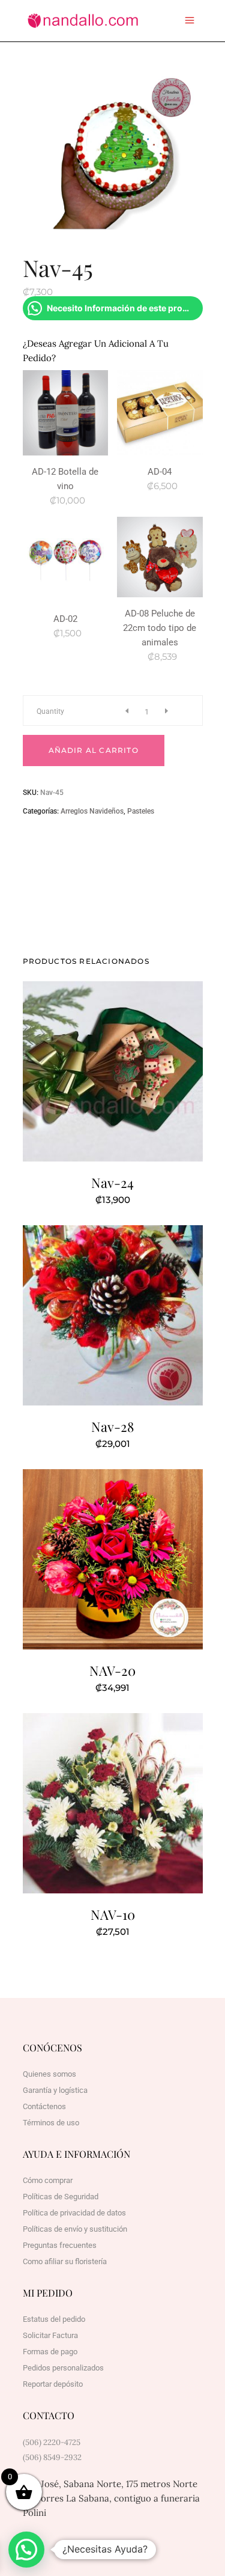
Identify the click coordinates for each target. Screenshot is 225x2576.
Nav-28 (112, 1427)
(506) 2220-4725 (52, 2442)
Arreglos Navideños (92, 811)
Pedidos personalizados (63, 2368)
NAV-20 (112, 1670)
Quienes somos (49, 2074)
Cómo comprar (48, 2180)
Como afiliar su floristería (65, 2261)
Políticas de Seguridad (61, 2197)
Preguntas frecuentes (60, 2245)
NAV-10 (113, 1914)
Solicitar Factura (50, 2335)
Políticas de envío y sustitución (75, 2229)
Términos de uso (51, 2123)
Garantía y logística (55, 2090)
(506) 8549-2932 (52, 2457)
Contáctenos (44, 2106)
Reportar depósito (53, 2384)
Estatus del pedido (54, 2319)
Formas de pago (50, 2352)
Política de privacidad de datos (74, 2213)
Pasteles (141, 811)
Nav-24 (112, 1183)
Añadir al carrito (94, 750)
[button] (26, 2550)
